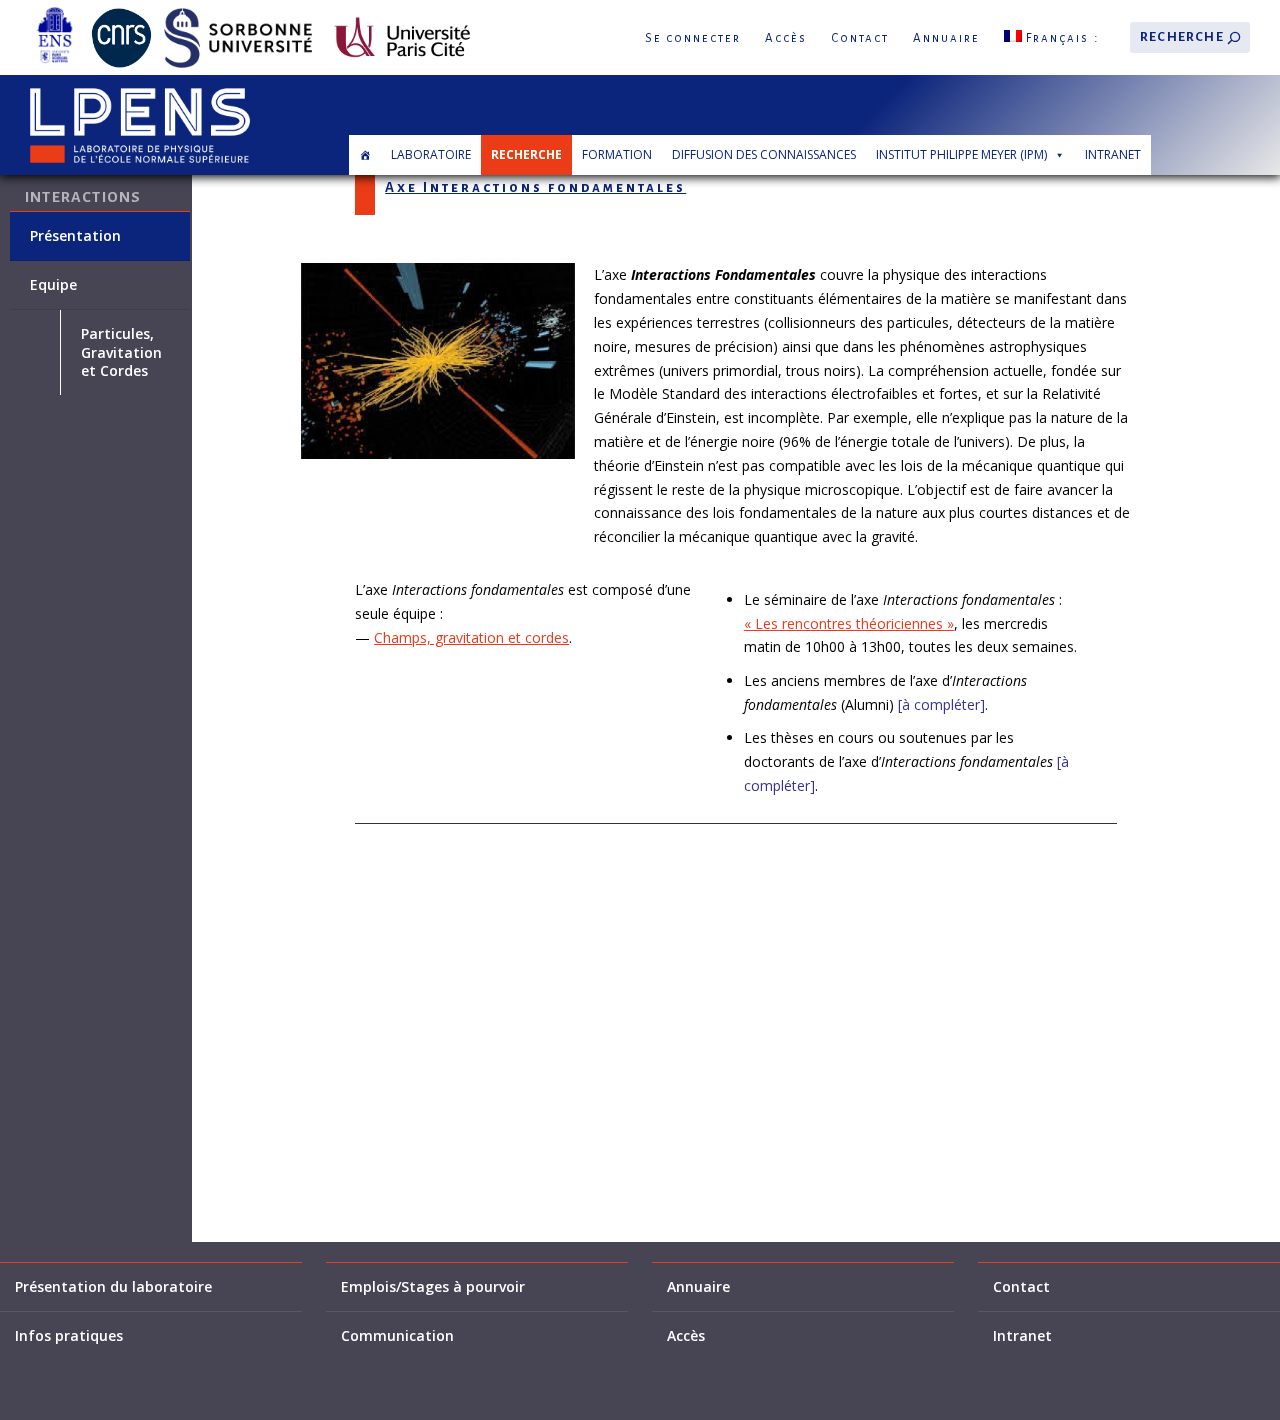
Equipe (53, 285)
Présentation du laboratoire (113, 1287)
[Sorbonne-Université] (238, 11)
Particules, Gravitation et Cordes (121, 352)
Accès (786, 38)
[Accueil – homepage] (365, 155)
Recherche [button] (526, 154)
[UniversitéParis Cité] (402, 11)
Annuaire (946, 38)
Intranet (1113, 154)
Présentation (75, 236)
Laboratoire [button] (431, 154)
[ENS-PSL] (54, 11)
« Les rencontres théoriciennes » (849, 623)
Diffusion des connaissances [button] (764, 154)
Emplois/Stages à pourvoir (433, 1287)
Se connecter (693, 38)
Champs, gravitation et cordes (471, 637)
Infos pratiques (69, 1336)
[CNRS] (121, 11)
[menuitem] (1052, 37)
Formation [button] (617, 154)
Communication (397, 1336)
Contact (860, 38)
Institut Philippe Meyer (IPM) (961, 154)
